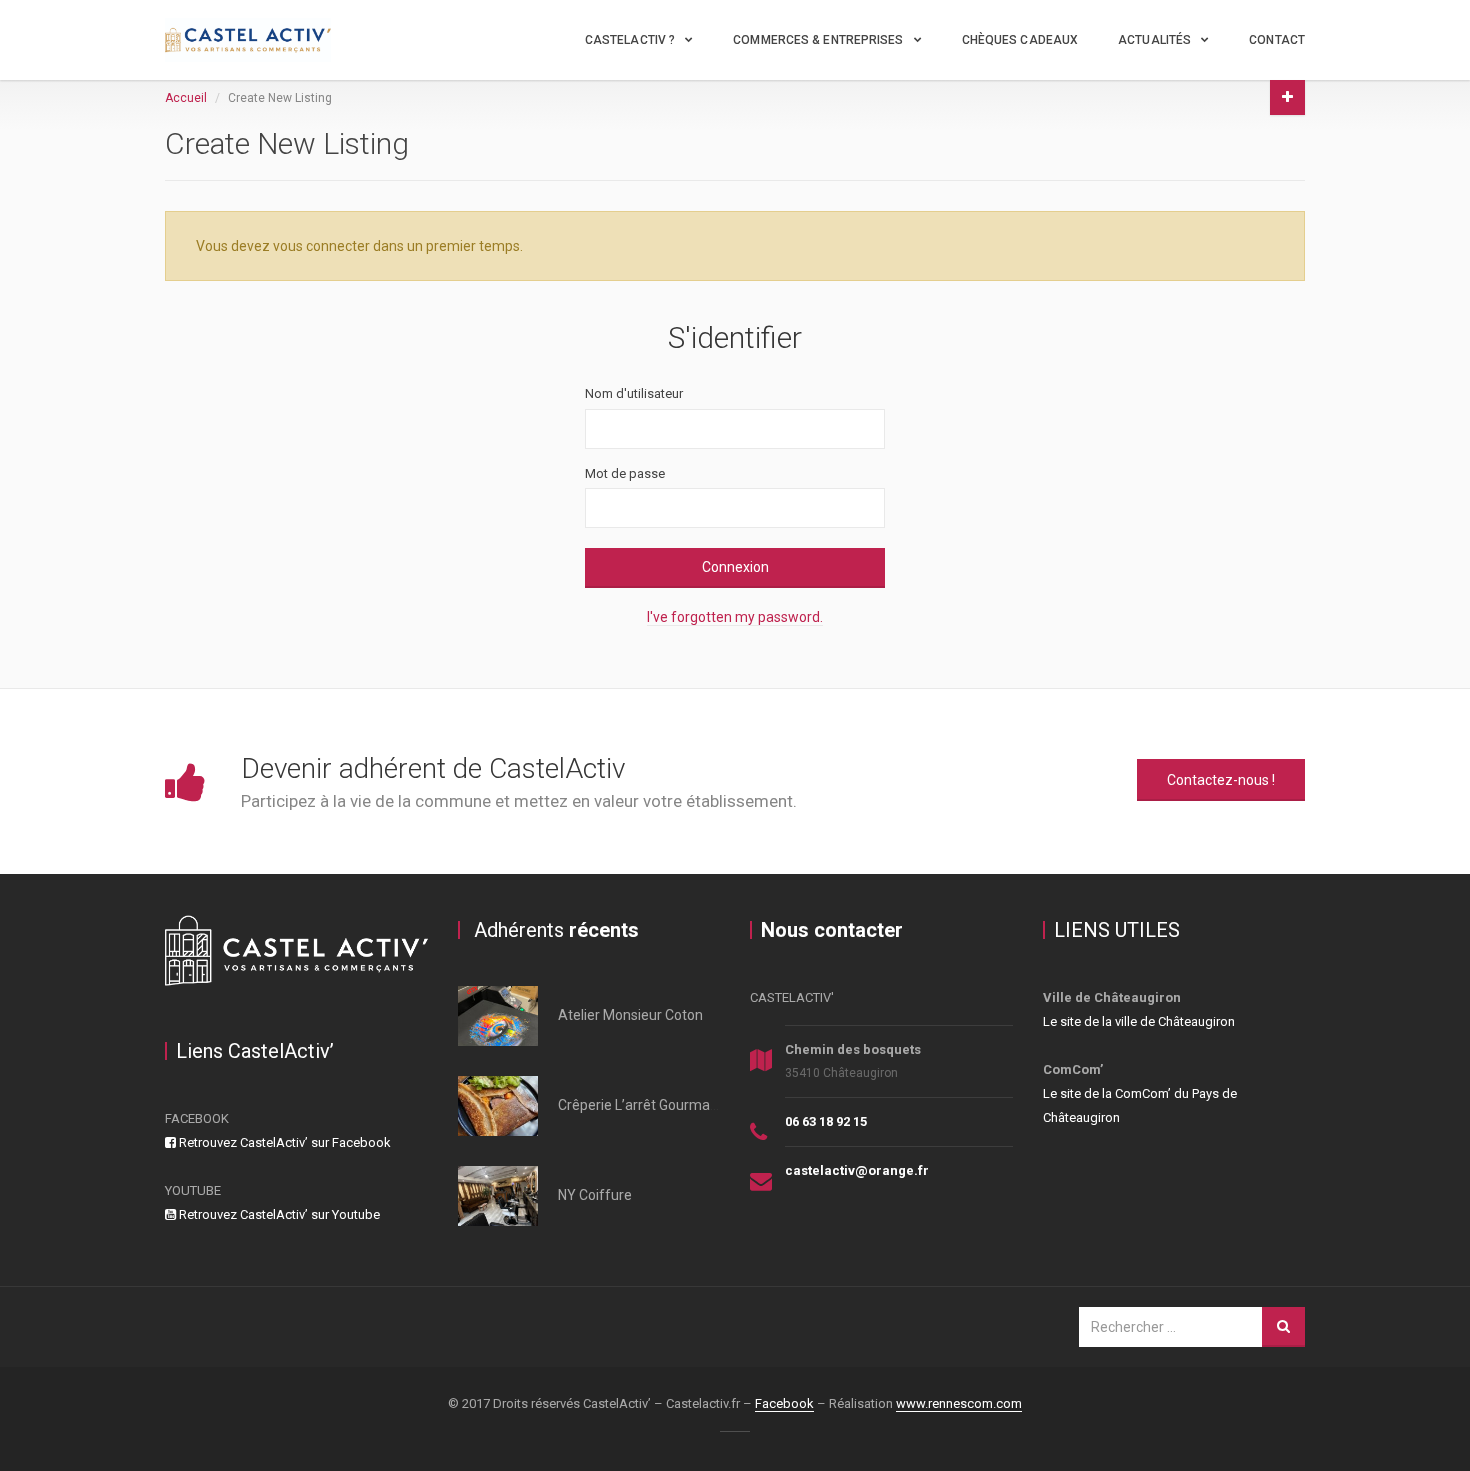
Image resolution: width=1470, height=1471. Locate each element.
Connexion (735, 567)
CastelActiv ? (630, 40)
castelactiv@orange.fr (857, 1170)
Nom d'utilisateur (634, 393)
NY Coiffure (595, 1195)
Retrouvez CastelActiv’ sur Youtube (278, 1214)
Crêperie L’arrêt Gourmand (642, 1105)
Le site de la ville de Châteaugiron (1139, 1021)
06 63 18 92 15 (826, 1121)
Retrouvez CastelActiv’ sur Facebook (283, 1142)
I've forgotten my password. (735, 617)
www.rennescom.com (959, 1403)
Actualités (1154, 40)
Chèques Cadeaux (1020, 40)
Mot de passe (625, 473)
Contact (1277, 40)
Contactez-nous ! (1221, 780)
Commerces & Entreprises (818, 40)
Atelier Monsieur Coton (630, 1015)
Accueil (186, 98)
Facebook (784, 1403)
